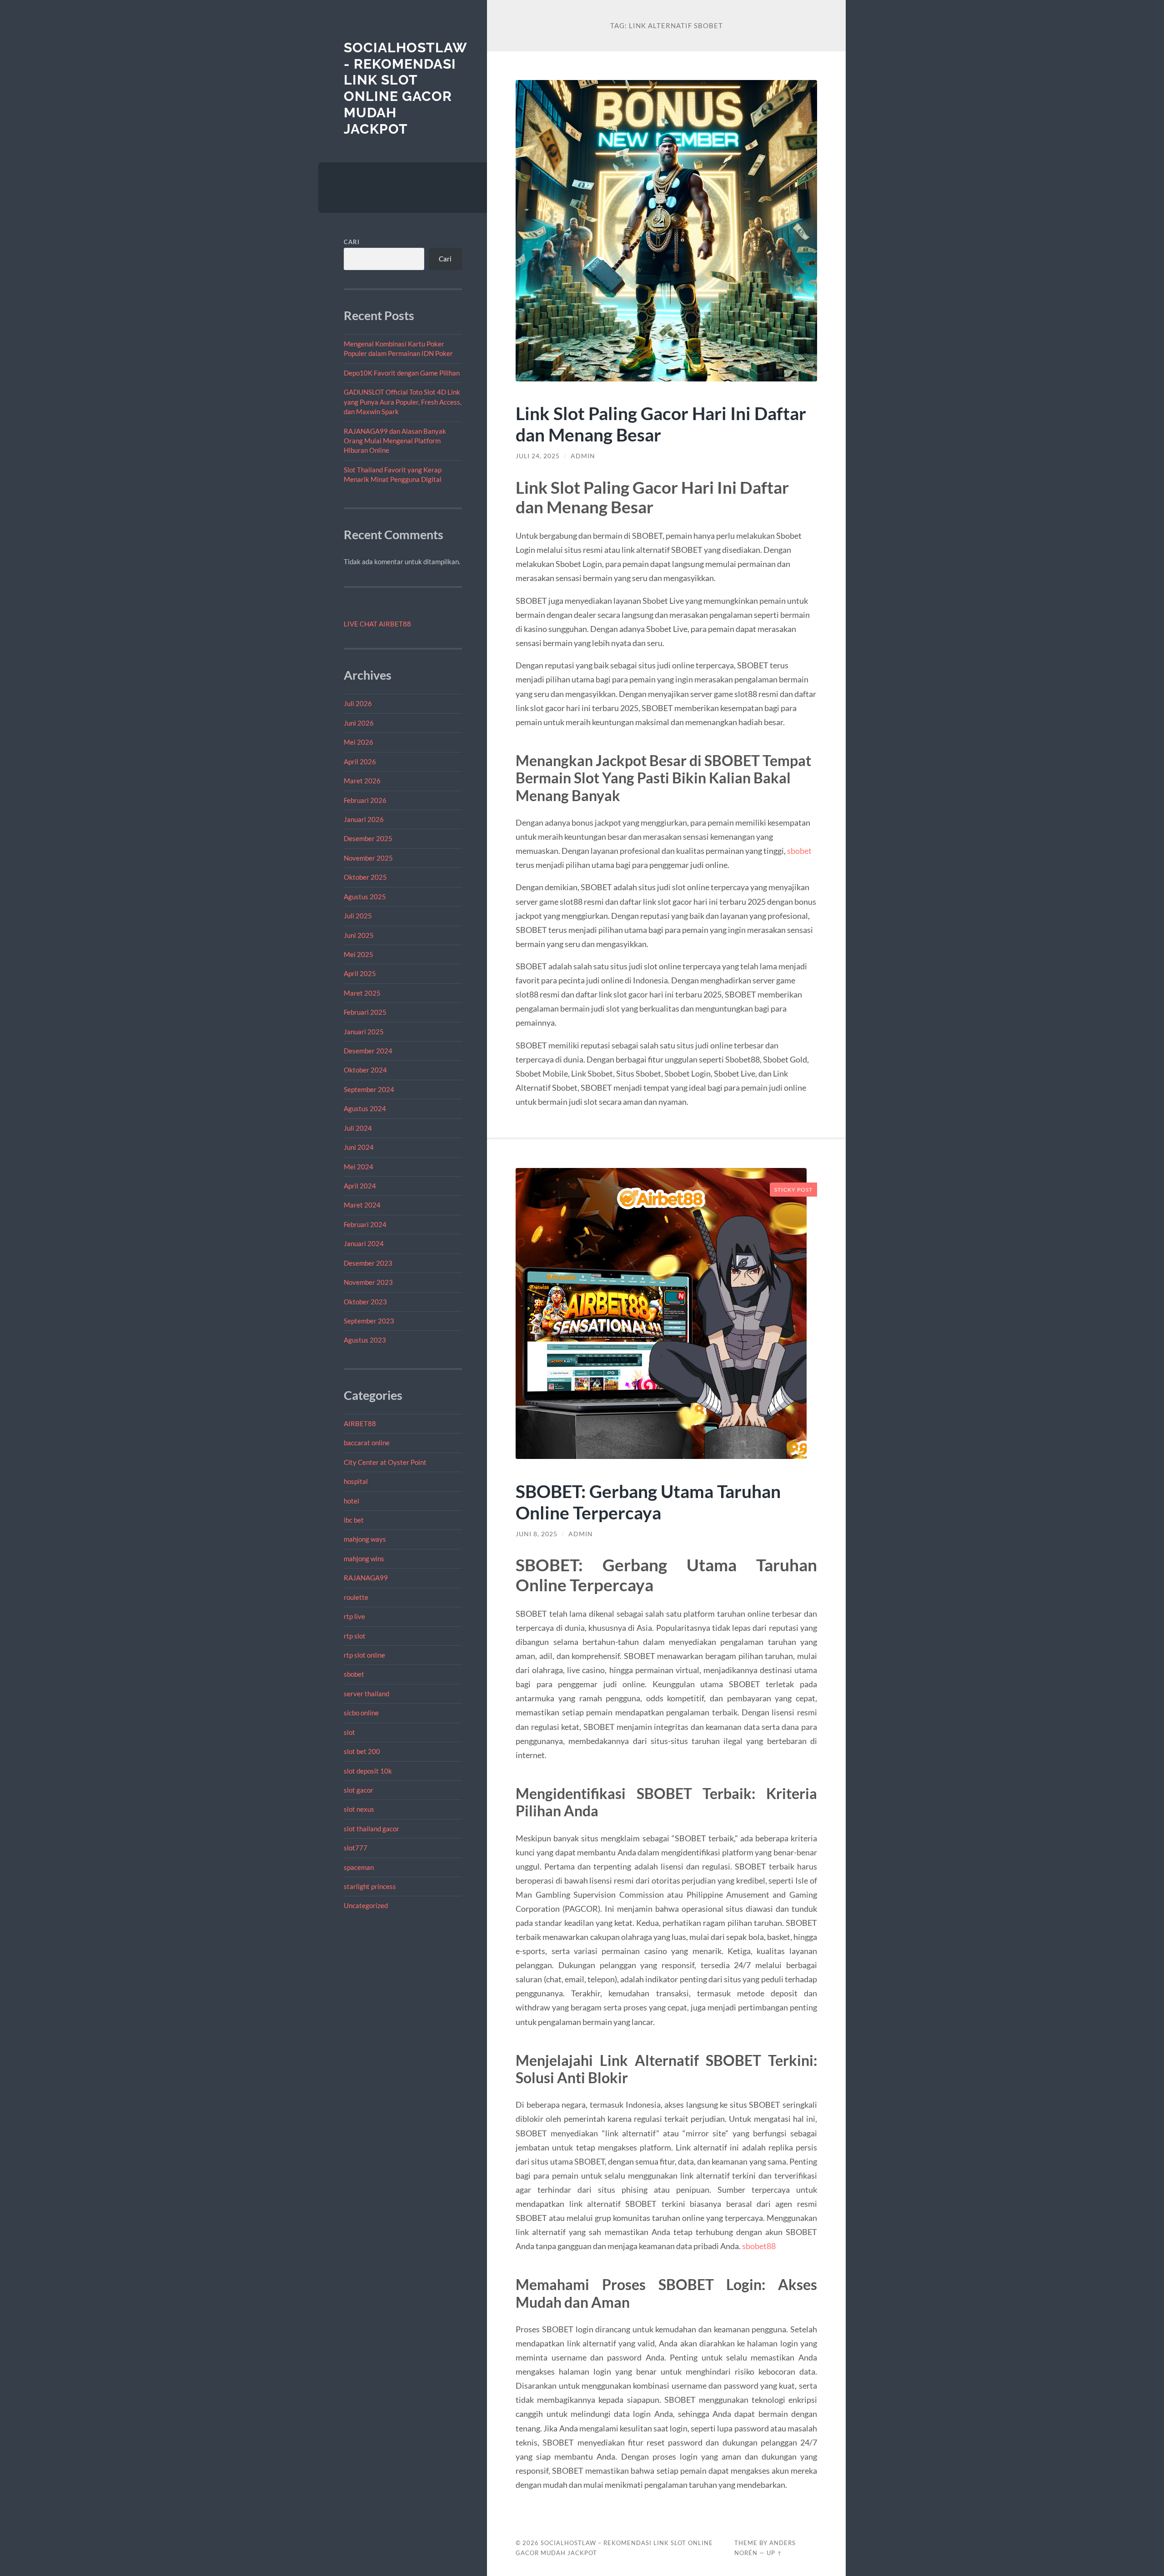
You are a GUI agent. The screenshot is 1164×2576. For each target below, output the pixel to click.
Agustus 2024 (365, 1108)
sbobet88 (759, 2246)
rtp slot (355, 1636)
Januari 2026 (364, 819)
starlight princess (370, 1886)
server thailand (366, 1694)
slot (349, 1732)
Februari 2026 (365, 800)
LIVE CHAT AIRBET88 (377, 624)
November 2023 (368, 1282)
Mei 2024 (359, 1167)
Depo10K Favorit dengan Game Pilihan (402, 373)
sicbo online (361, 1713)
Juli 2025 (358, 916)
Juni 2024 (359, 1147)
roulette (356, 1597)
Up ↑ (774, 2553)
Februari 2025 (365, 1012)
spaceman (359, 1867)
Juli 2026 (358, 703)
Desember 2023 (368, 1263)
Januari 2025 (364, 1032)
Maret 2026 (362, 781)
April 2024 (360, 1186)
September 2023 (369, 1321)
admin (583, 456)
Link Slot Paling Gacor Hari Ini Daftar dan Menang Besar (661, 424)
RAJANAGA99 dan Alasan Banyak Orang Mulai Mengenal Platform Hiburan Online (395, 441)
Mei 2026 (359, 742)
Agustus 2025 (365, 897)
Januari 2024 (364, 1243)
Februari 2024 (365, 1224)
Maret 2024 (362, 1205)
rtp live (354, 1616)
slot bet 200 (362, 1751)
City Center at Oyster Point (385, 1462)
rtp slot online (364, 1655)
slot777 (356, 1848)
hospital (356, 1481)
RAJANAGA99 (366, 1578)
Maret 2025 (362, 993)
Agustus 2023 (365, 1340)
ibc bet (354, 1520)
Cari (352, 242)
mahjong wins (364, 1559)
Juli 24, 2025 (538, 456)
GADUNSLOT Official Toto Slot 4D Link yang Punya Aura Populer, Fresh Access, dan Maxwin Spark (403, 402)
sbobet (354, 1674)
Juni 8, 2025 (537, 1534)
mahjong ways (365, 1539)
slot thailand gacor (371, 1829)
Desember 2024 (368, 1051)
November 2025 (368, 858)
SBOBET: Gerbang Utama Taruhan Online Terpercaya (648, 1502)
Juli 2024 (358, 1128)
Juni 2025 (359, 935)
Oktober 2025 (365, 877)
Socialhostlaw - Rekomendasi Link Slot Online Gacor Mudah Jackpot (405, 88)
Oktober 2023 (365, 1302)
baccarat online (367, 1443)
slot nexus (359, 1809)
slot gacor (359, 1790)
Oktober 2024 (365, 1070)
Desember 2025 (368, 838)
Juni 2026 (359, 723)
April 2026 (360, 762)
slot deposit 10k (368, 1771)
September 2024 (369, 1089)
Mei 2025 (359, 954)
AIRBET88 (360, 1423)
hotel (351, 1501)
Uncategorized (366, 1905)
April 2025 (360, 973)
